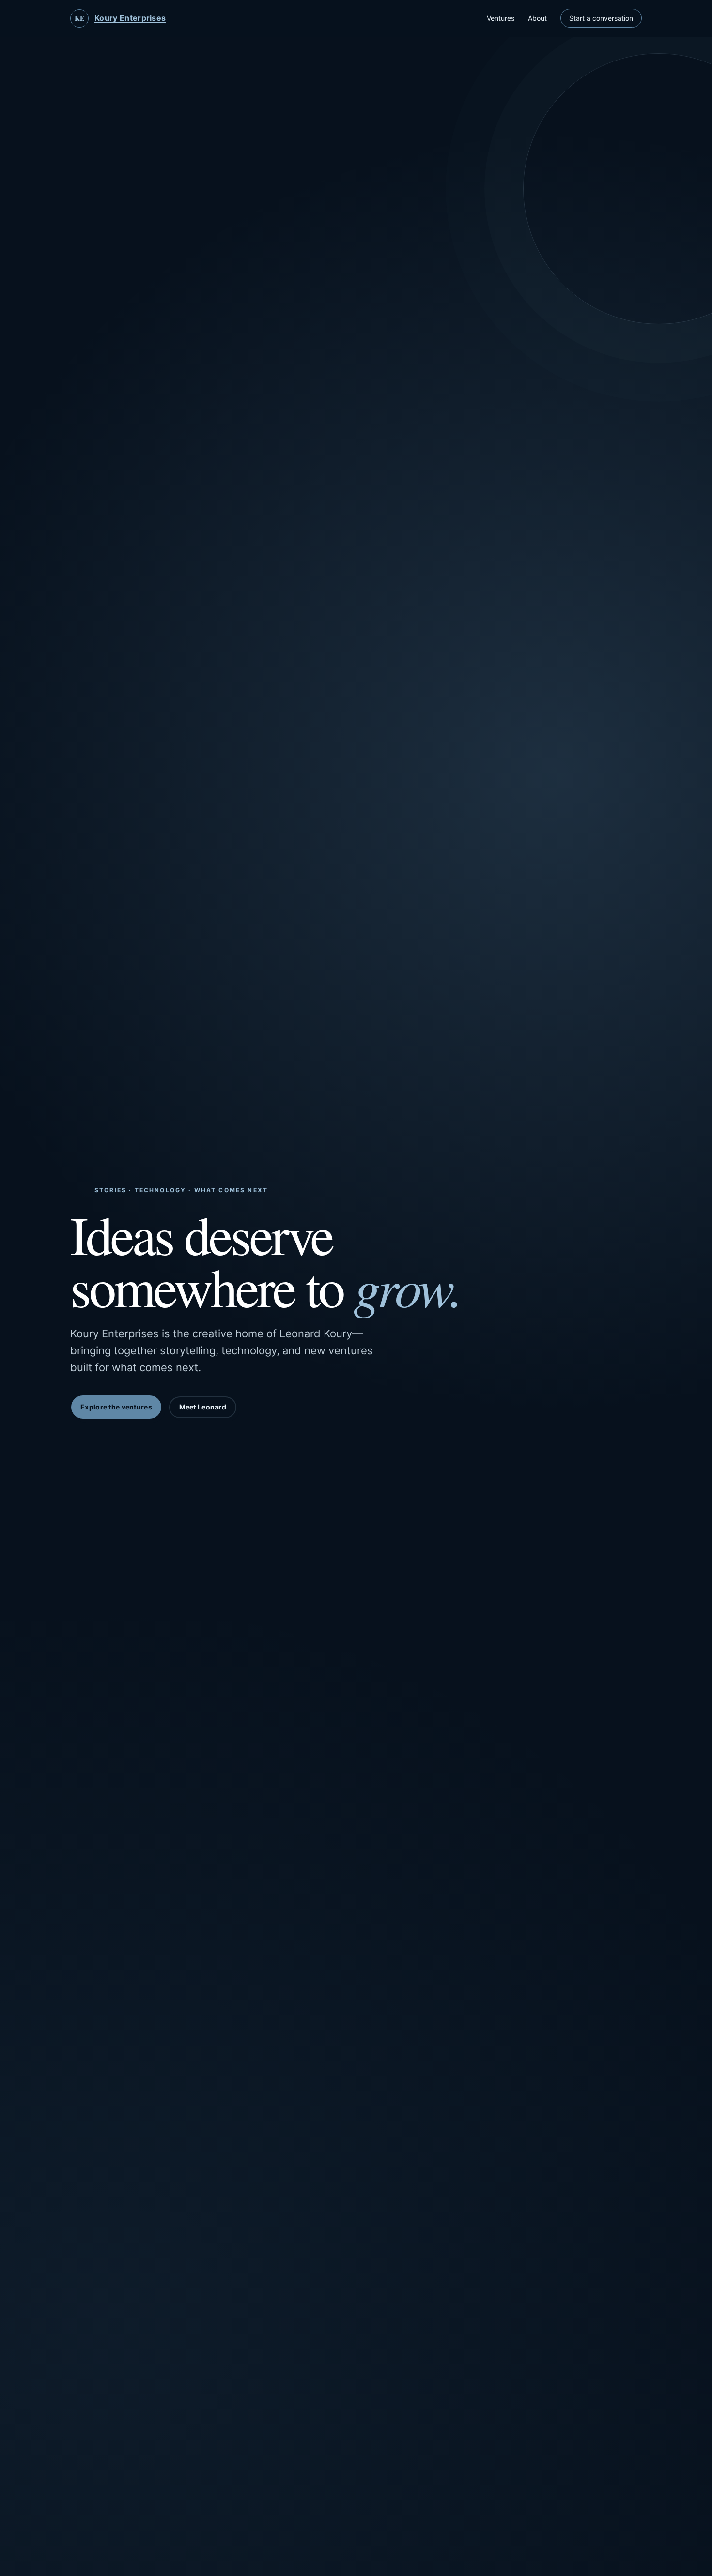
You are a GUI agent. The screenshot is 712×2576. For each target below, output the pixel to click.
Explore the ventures (116, 1407)
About (537, 18)
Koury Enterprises (130, 18)
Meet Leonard (203, 1407)
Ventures (501, 18)
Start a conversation (601, 18)
